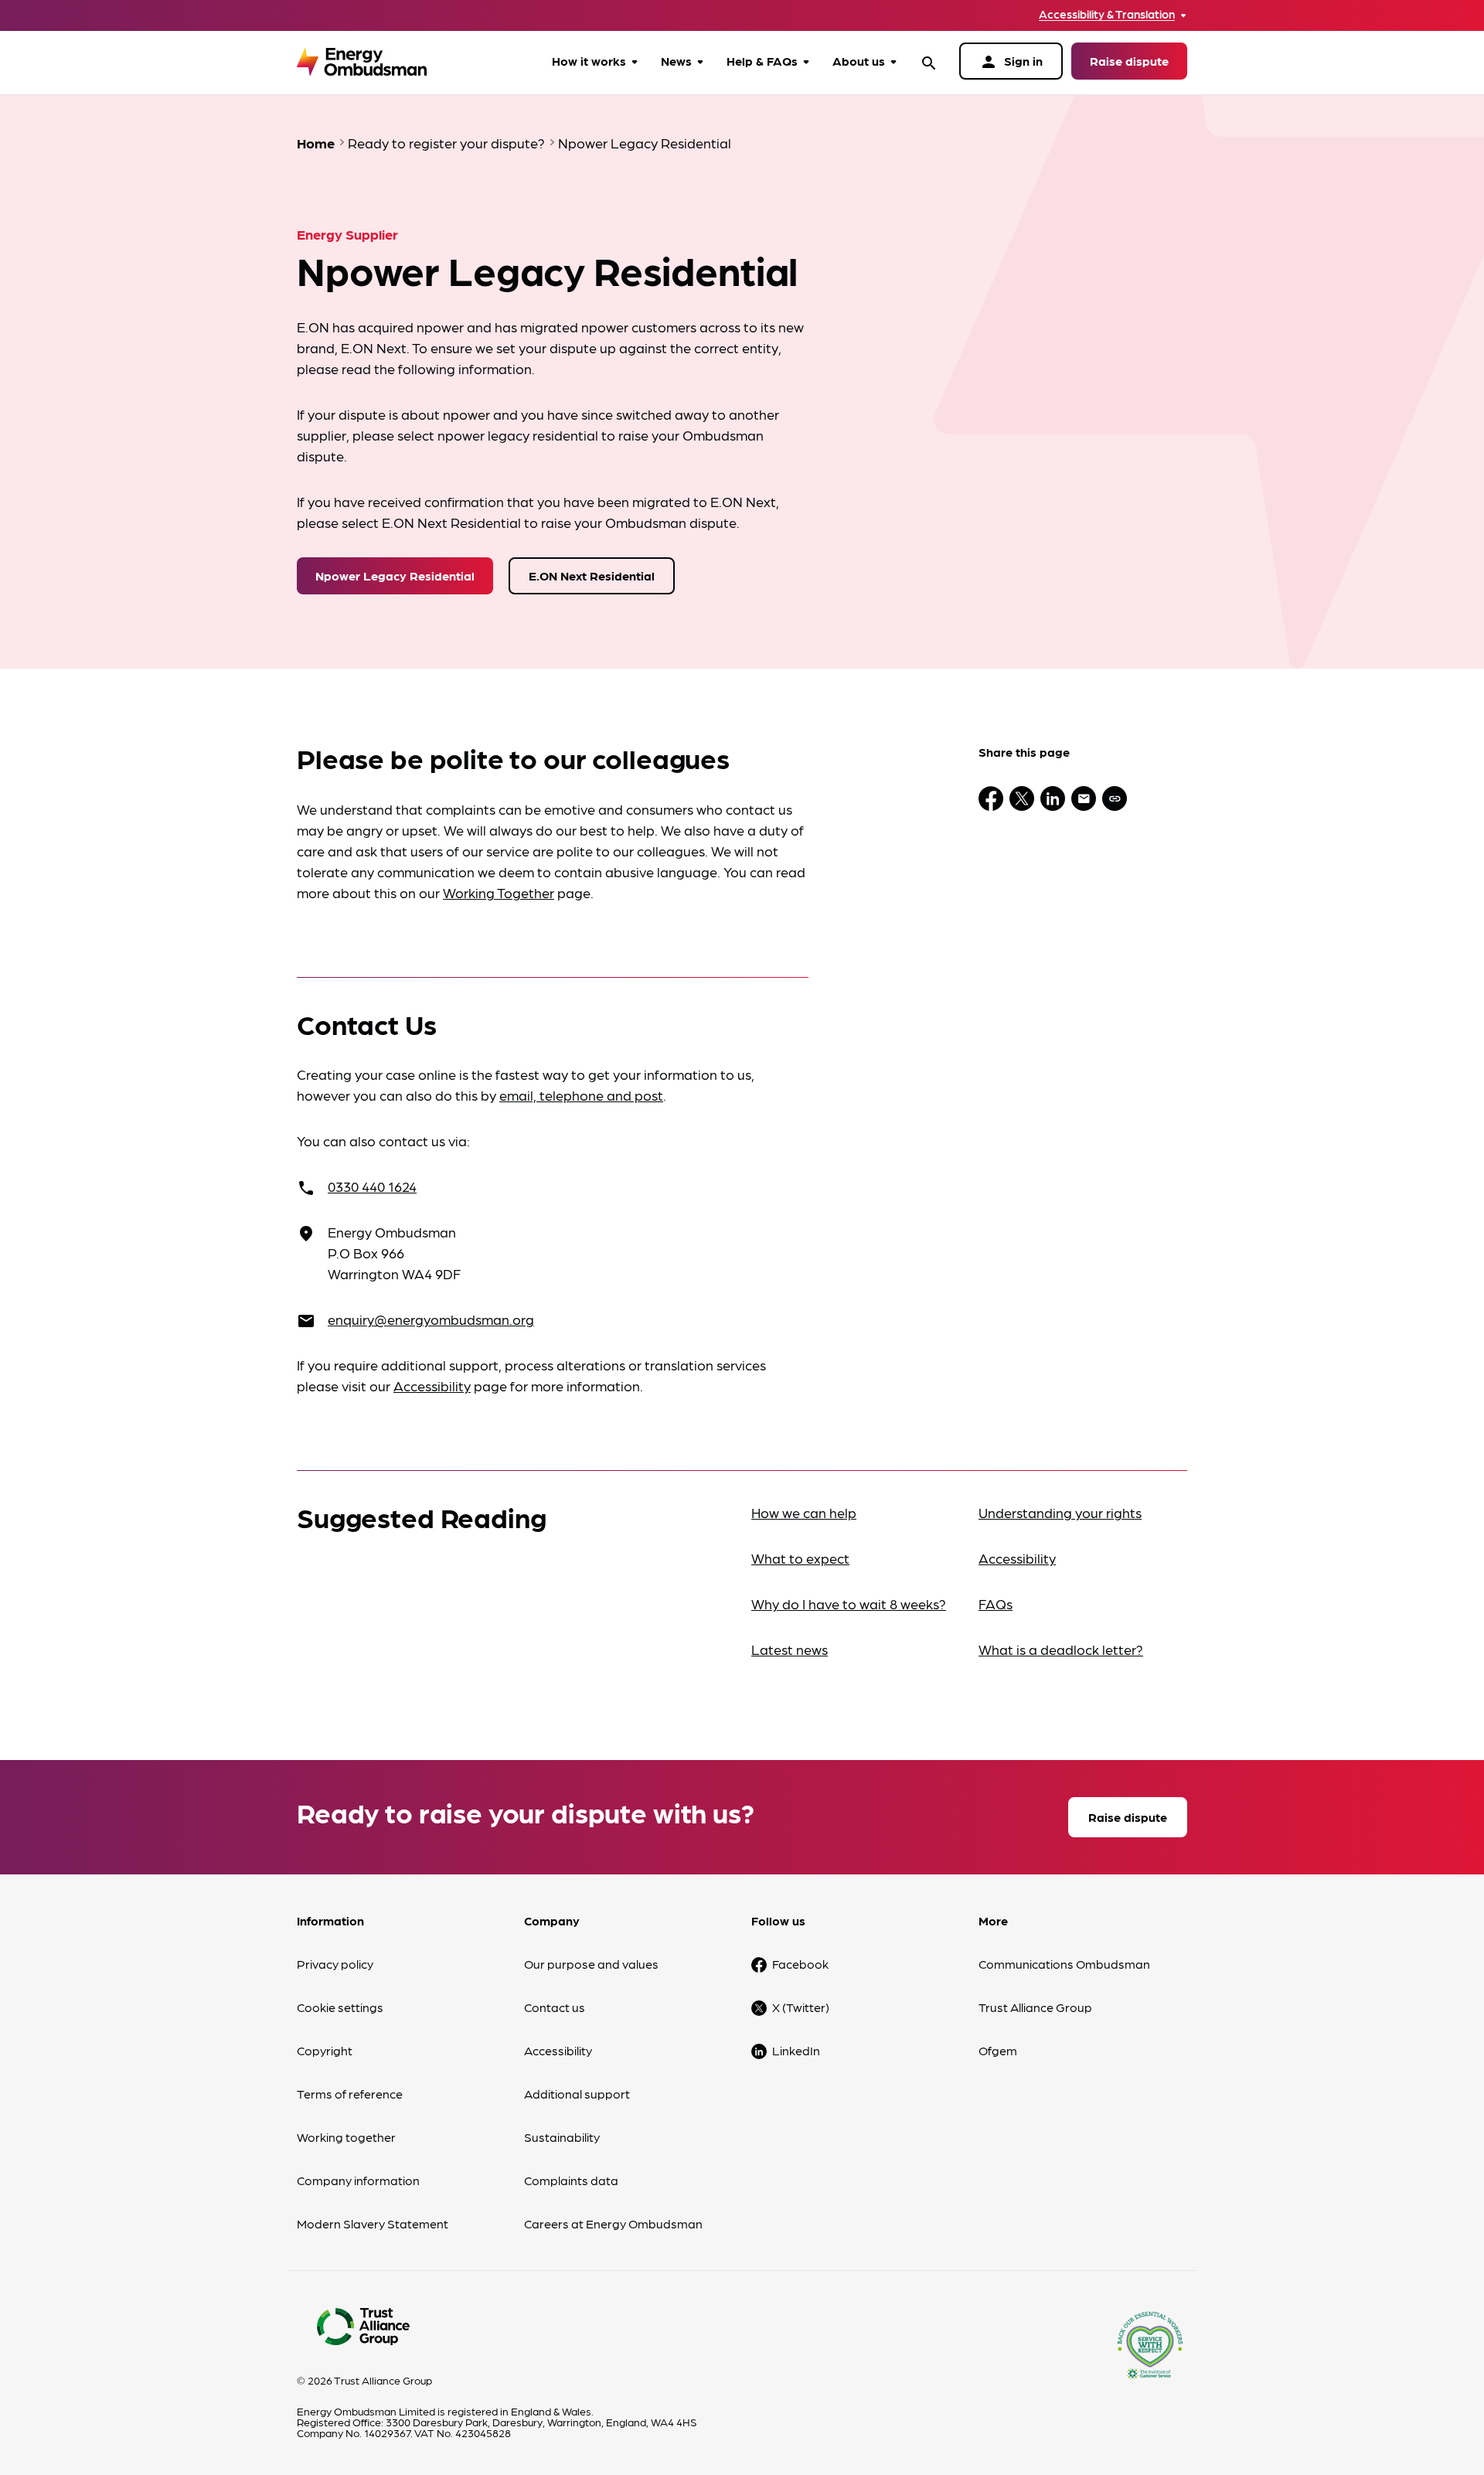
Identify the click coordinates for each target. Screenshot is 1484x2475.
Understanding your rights (1060, 1512)
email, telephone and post (581, 1095)
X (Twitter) (801, 2007)
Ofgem (998, 2050)
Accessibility (432, 1386)
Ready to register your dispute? (446, 143)
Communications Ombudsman (1064, 1964)
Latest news (790, 1649)
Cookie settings (340, 2007)
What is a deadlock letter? (1061, 1649)
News (676, 61)
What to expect (800, 1558)
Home (316, 143)
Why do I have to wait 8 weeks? (849, 1603)
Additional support (577, 2094)
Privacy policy (335, 1964)
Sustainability (562, 2137)
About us (859, 61)
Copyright (325, 2050)
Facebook (800, 1964)
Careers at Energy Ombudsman (613, 2223)
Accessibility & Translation (1107, 14)
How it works (589, 61)
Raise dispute (1129, 61)
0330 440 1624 (372, 1186)
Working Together (499, 892)
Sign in (1011, 62)
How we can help (804, 1512)
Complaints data (571, 2180)
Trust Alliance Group (1035, 2007)
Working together (346, 2137)
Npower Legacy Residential (395, 575)
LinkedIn (796, 2050)
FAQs (996, 1603)
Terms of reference (350, 2094)
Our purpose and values (591, 1964)
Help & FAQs (762, 61)
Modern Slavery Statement (373, 2223)
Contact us (555, 2007)
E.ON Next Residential (592, 575)
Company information (358, 2180)
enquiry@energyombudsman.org (431, 1319)
